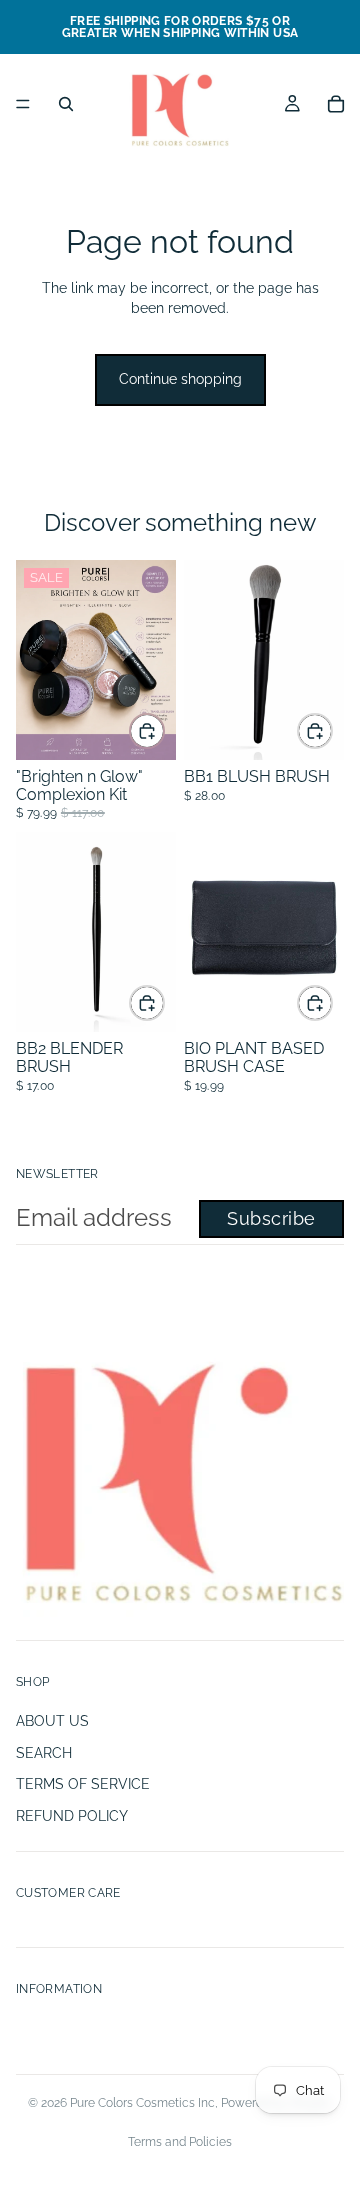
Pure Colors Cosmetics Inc (142, 2103)
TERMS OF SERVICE (83, 1784)
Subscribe (271, 1218)
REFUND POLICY (72, 1816)
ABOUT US (52, 1721)
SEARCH (44, 1753)
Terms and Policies (180, 2142)
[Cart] (336, 104)
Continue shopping (180, 379)
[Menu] (23, 104)
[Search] (66, 104)
